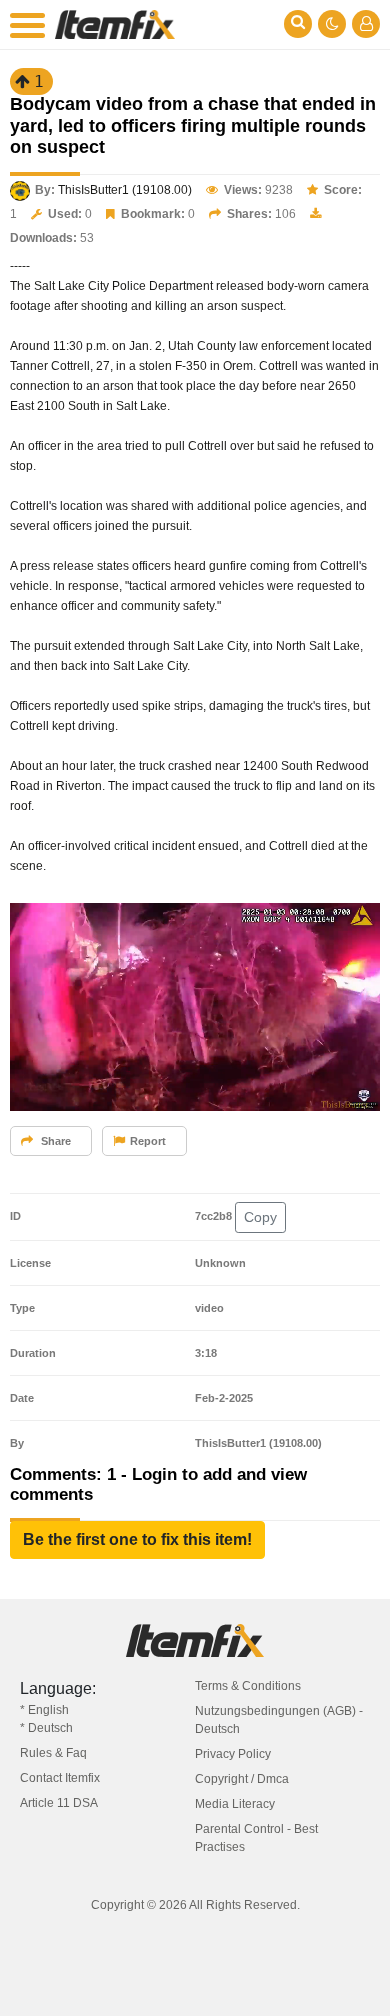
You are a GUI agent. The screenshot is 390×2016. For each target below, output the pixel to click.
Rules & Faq (53, 1753)
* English (44, 1710)
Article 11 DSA (59, 1803)
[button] (137, 1540)
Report (148, 1141)
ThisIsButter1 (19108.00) (125, 190)
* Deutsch (46, 1728)
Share (54, 1141)
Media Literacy (235, 1804)
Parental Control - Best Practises (256, 1838)
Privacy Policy (233, 1754)
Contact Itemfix (60, 1778)
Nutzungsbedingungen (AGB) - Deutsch (279, 1720)
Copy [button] (260, 1217)
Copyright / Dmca (242, 1779)
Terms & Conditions (248, 1686)
